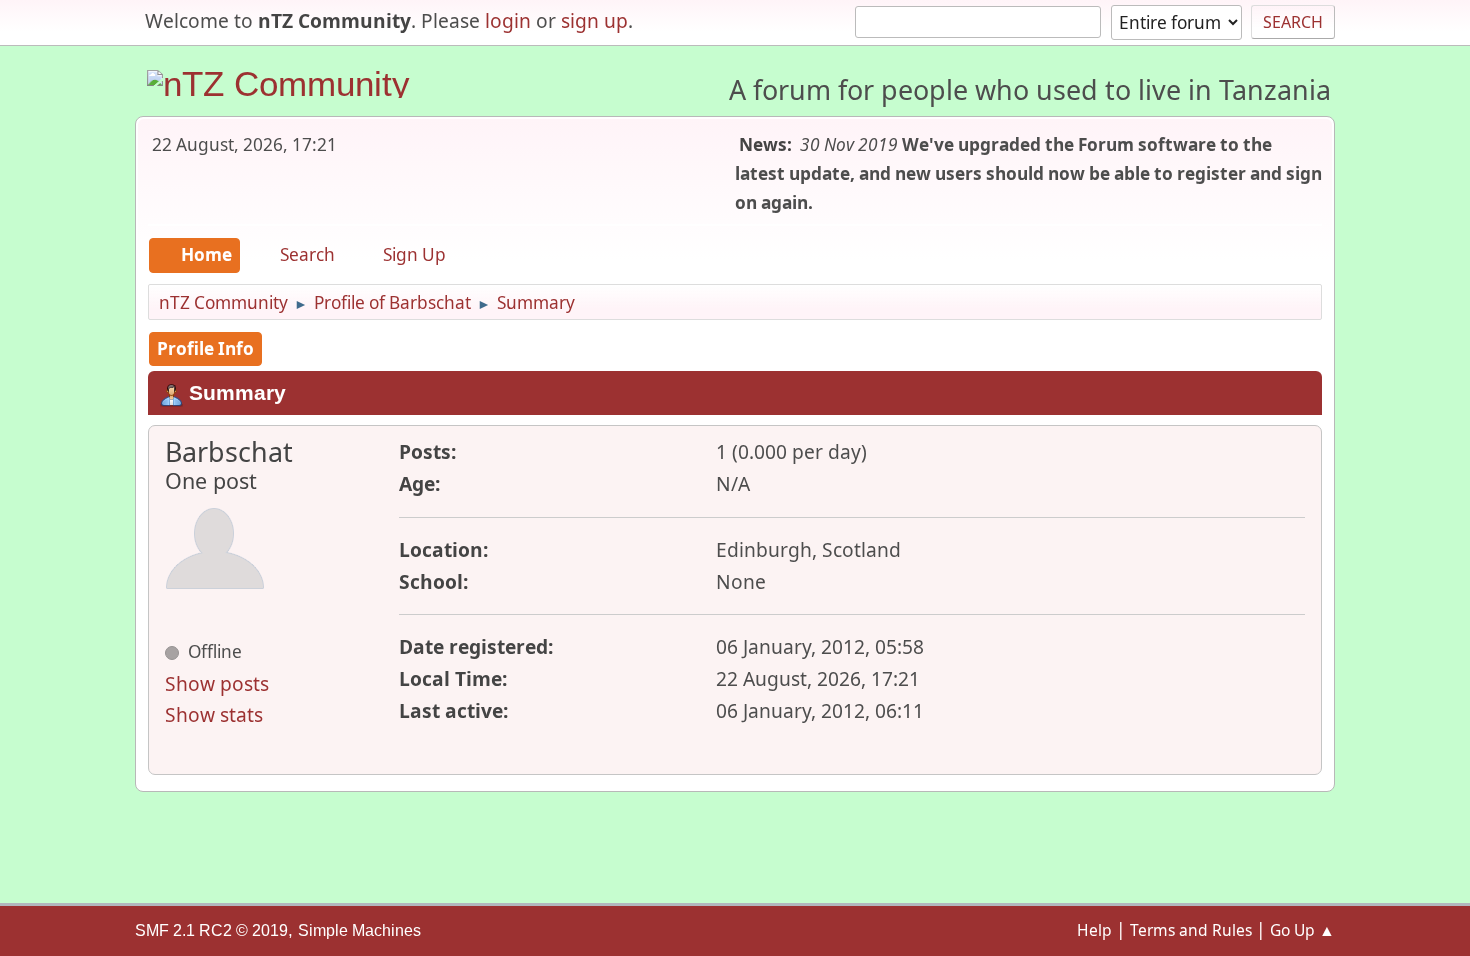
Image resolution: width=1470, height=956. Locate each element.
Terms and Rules (1191, 930)
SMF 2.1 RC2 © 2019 (211, 930)
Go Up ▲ (1302, 930)
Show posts (217, 683)
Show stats (214, 714)
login (508, 20)
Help (1094, 930)
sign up (594, 20)
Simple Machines (359, 930)
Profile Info (205, 348)
